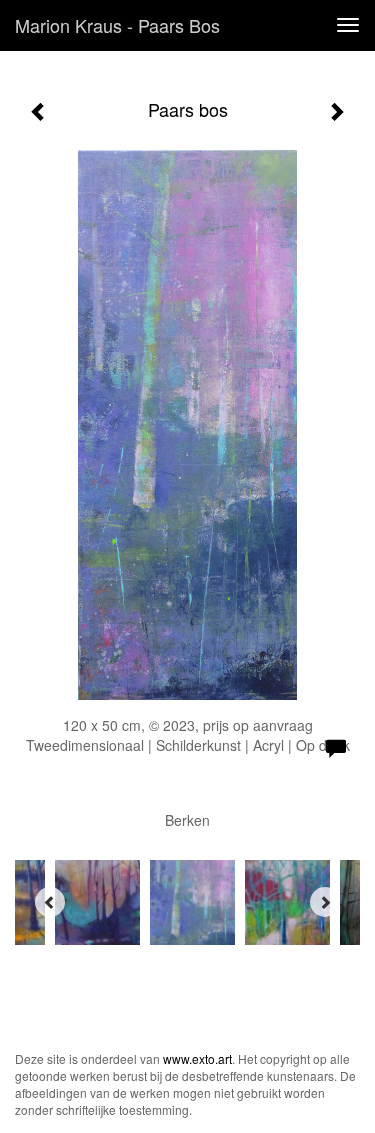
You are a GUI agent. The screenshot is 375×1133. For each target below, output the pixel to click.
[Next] (325, 902)
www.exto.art (197, 1058)
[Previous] (50, 902)
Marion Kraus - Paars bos (117, 25)
